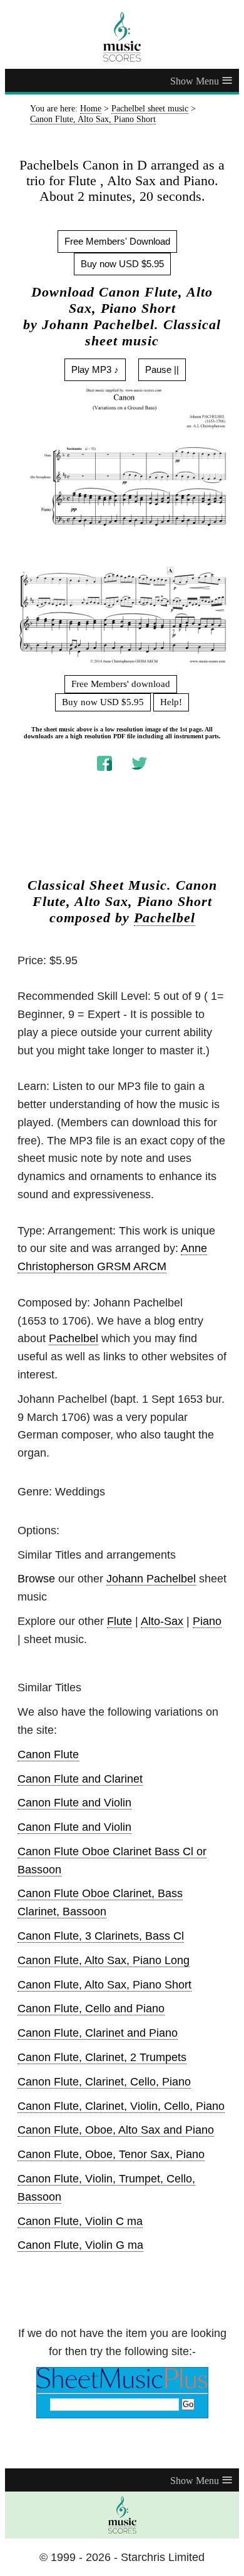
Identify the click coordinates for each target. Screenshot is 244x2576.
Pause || (162, 369)
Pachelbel (165, 918)
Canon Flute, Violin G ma (80, 2245)
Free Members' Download (117, 241)
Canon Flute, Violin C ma (80, 2221)
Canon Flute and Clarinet (80, 1779)
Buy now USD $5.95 (122, 264)
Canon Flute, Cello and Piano (91, 2008)
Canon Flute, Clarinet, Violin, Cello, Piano (121, 2106)
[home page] (122, 37)
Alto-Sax (162, 1621)
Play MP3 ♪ (95, 369)
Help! (171, 702)
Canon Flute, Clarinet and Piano (98, 2033)
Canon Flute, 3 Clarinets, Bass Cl (101, 1936)
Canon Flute (48, 1754)
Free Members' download (121, 684)
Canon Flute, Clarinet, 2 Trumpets (102, 2057)
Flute (119, 1621)
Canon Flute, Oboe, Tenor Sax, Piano (111, 2154)
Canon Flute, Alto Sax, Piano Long (104, 1960)
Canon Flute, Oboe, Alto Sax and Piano (116, 2130)
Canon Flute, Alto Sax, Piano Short (104, 1985)
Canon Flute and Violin (74, 1803)
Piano (207, 1621)
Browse (36, 1579)
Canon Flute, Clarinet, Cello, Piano (104, 2082)
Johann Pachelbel (151, 1579)
